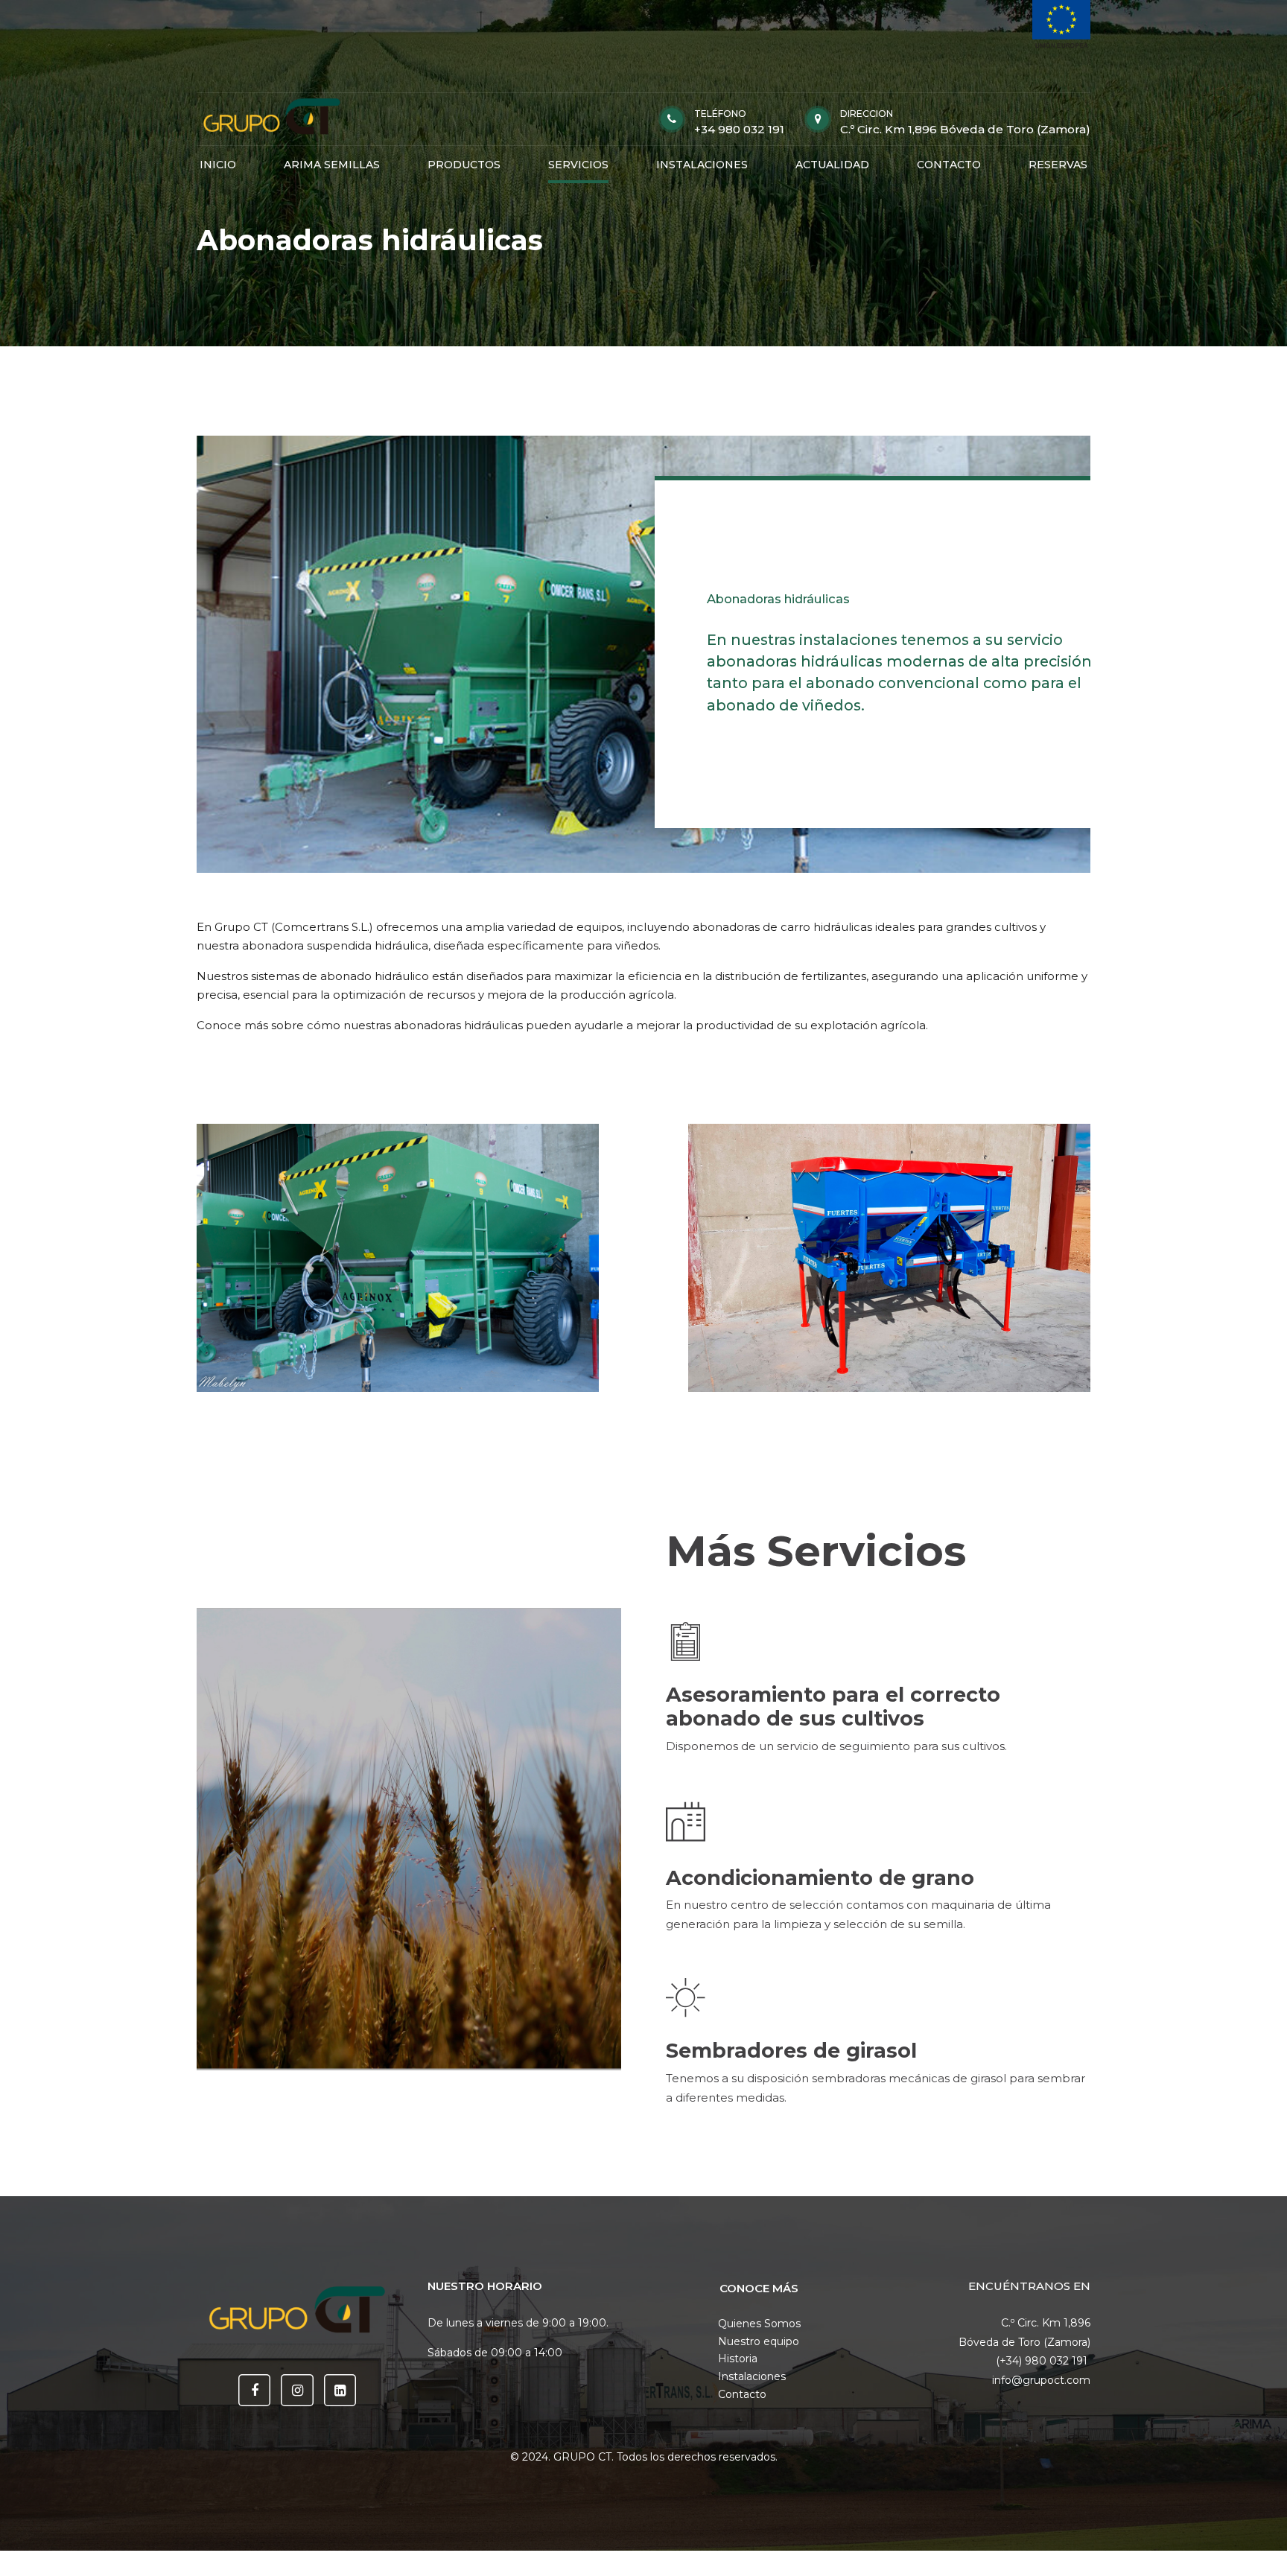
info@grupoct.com (1041, 2380)
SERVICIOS (578, 165)
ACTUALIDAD (832, 165)
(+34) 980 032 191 (1043, 2361)
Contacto (742, 2394)
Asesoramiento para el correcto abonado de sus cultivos (833, 1707)
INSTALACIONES (702, 165)
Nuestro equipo (759, 2341)
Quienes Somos (759, 2324)
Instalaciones (752, 2376)
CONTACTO (949, 165)
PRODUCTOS (464, 165)
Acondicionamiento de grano (820, 1878)
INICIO (218, 165)
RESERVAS (1058, 165)
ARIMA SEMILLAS (332, 165)
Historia (738, 2359)
